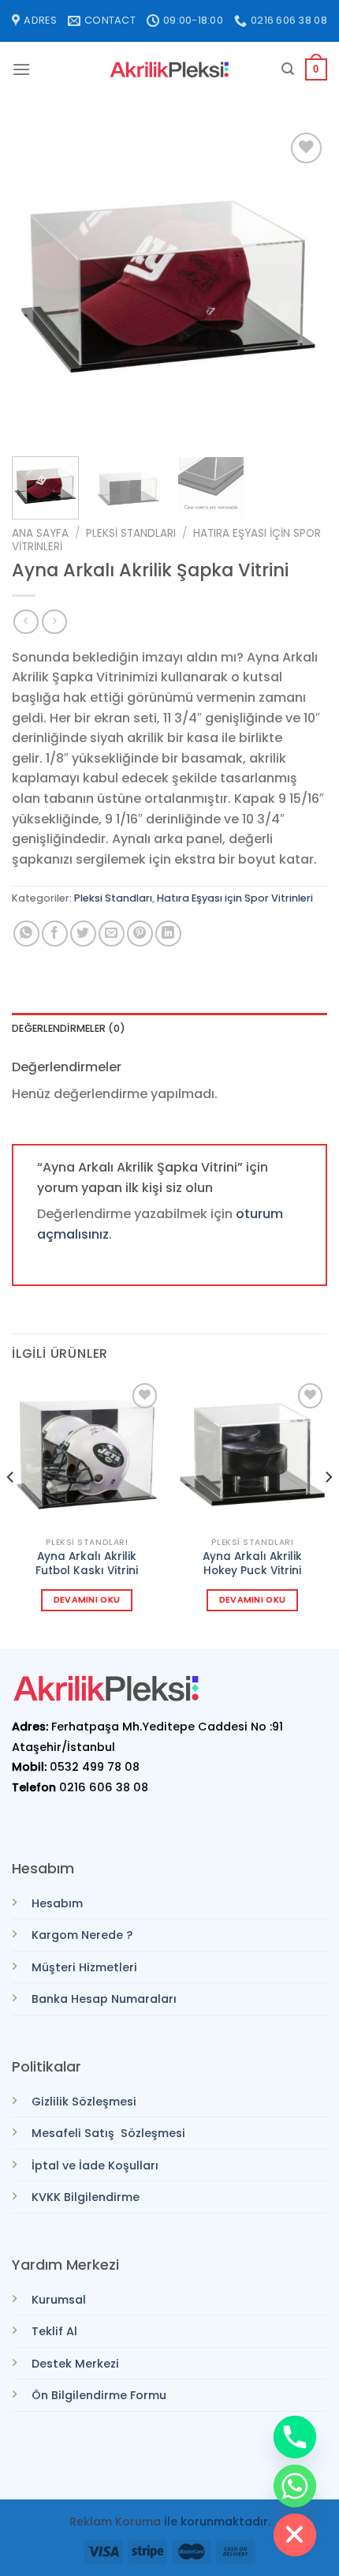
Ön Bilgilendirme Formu (99, 2395)
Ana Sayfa (40, 533)
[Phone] (295, 2437)
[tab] (169, 1029)
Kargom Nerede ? (82, 1935)
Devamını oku (87, 1600)
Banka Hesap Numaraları (104, 1999)
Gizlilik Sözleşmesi (84, 2102)
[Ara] (288, 69)
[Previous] (38, 287)
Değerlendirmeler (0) (69, 1028)
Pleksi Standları (131, 533)
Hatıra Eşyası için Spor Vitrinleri (235, 898)
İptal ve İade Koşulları (95, 2165)
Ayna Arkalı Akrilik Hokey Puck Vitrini (252, 1564)
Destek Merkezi (75, 2364)
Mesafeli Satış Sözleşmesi (108, 2133)
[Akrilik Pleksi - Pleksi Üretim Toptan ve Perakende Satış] (169, 70)
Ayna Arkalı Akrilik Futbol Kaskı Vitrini (87, 1564)
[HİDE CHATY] (295, 2535)
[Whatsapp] (295, 2486)
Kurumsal (59, 2300)
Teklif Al (54, 2331)
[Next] (301, 287)
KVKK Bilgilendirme (86, 2197)
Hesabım (57, 1903)
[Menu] (21, 69)
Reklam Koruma (115, 2522)
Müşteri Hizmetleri (84, 1967)
